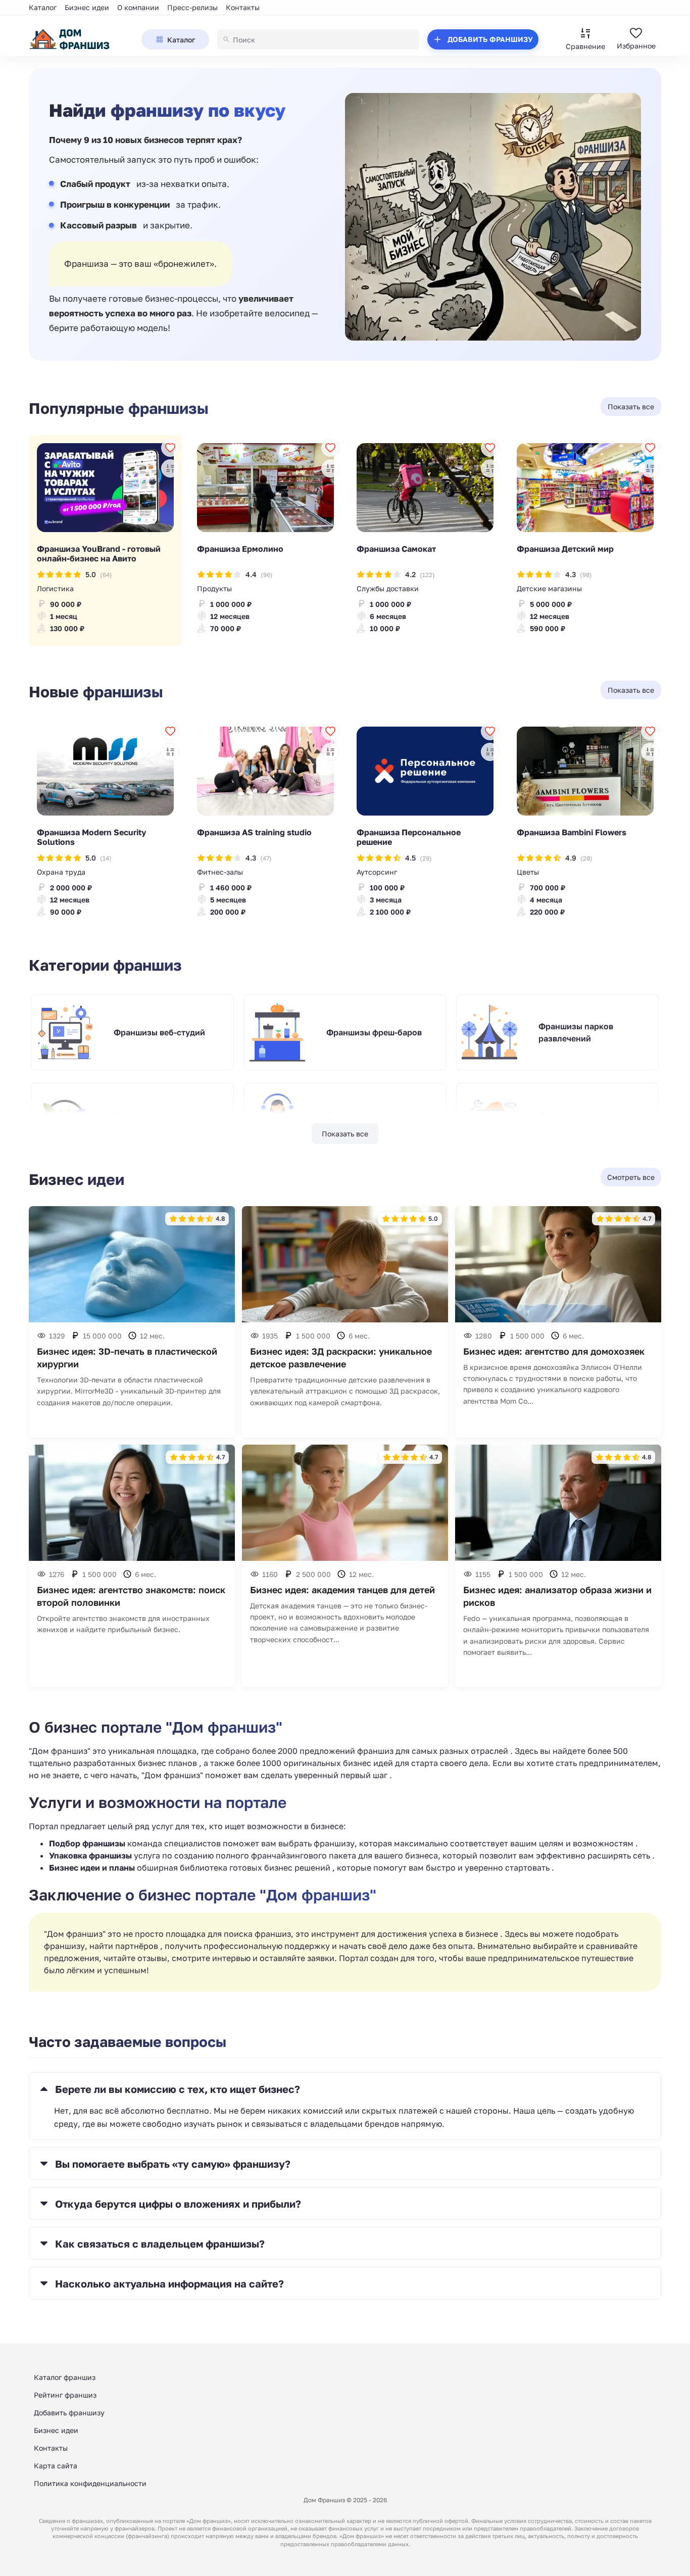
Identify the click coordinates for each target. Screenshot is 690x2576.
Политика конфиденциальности (90, 2483)
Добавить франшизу (69, 2413)
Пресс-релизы (192, 7)
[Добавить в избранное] (170, 448)
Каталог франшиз (65, 2377)
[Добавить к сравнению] (170, 468)
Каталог (43, 7)
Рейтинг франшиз (65, 2395)
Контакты (243, 7)
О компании (138, 7)
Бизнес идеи (87, 7)
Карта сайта (56, 2466)
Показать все (345, 1134)
